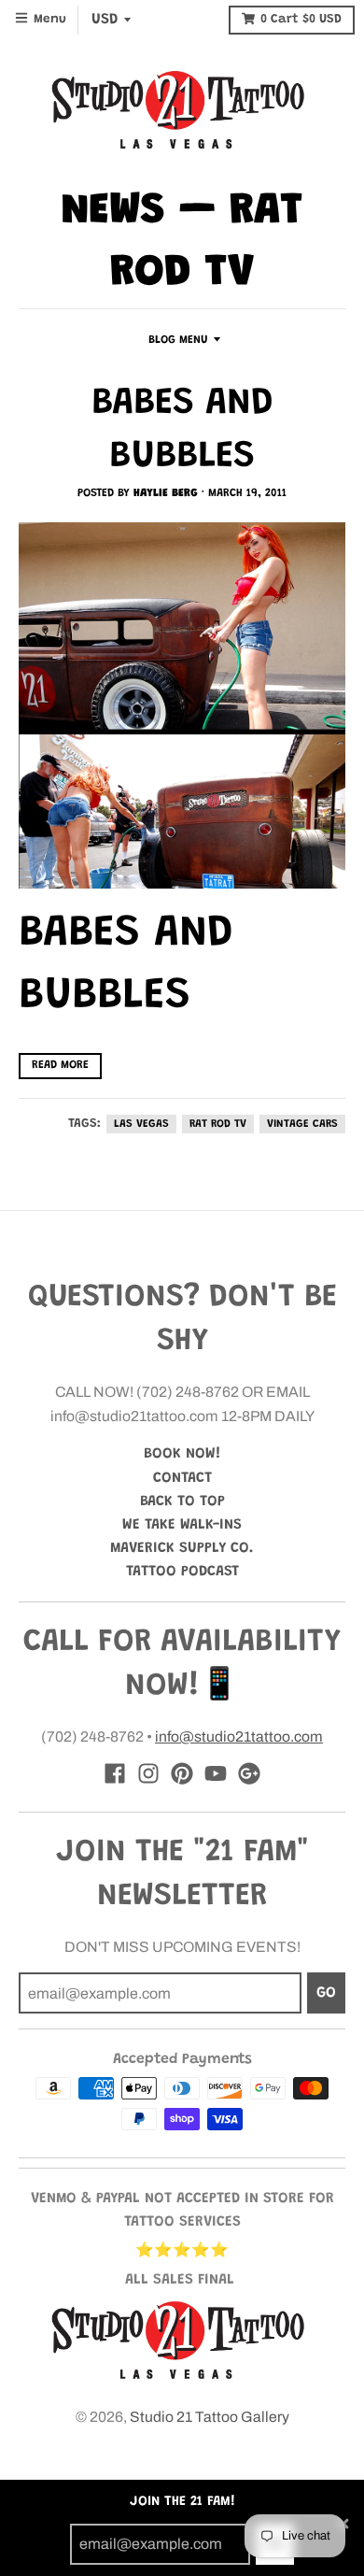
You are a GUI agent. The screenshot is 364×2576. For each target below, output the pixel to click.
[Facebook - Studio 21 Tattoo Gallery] (115, 1773)
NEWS (113, 212)
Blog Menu (178, 340)
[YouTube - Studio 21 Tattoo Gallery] (216, 1773)
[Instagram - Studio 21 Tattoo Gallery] (148, 1773)
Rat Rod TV (218, 1124)
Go (326, 1993)
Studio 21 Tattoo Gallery (210, 2417)
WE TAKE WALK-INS (182, 1525)
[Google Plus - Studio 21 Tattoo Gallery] (249, 1773)
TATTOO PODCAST (182, 1572)
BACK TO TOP (182, 1501)
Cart (301, 20)
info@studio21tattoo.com (239, 1736)
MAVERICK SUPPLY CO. (182, 1548)
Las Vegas (141, 1124)
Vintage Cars (302, 1124)
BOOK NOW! (182, 1454)
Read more (60, 1065)
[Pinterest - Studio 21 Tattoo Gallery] (182, 1773)
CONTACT (182, 1478)
